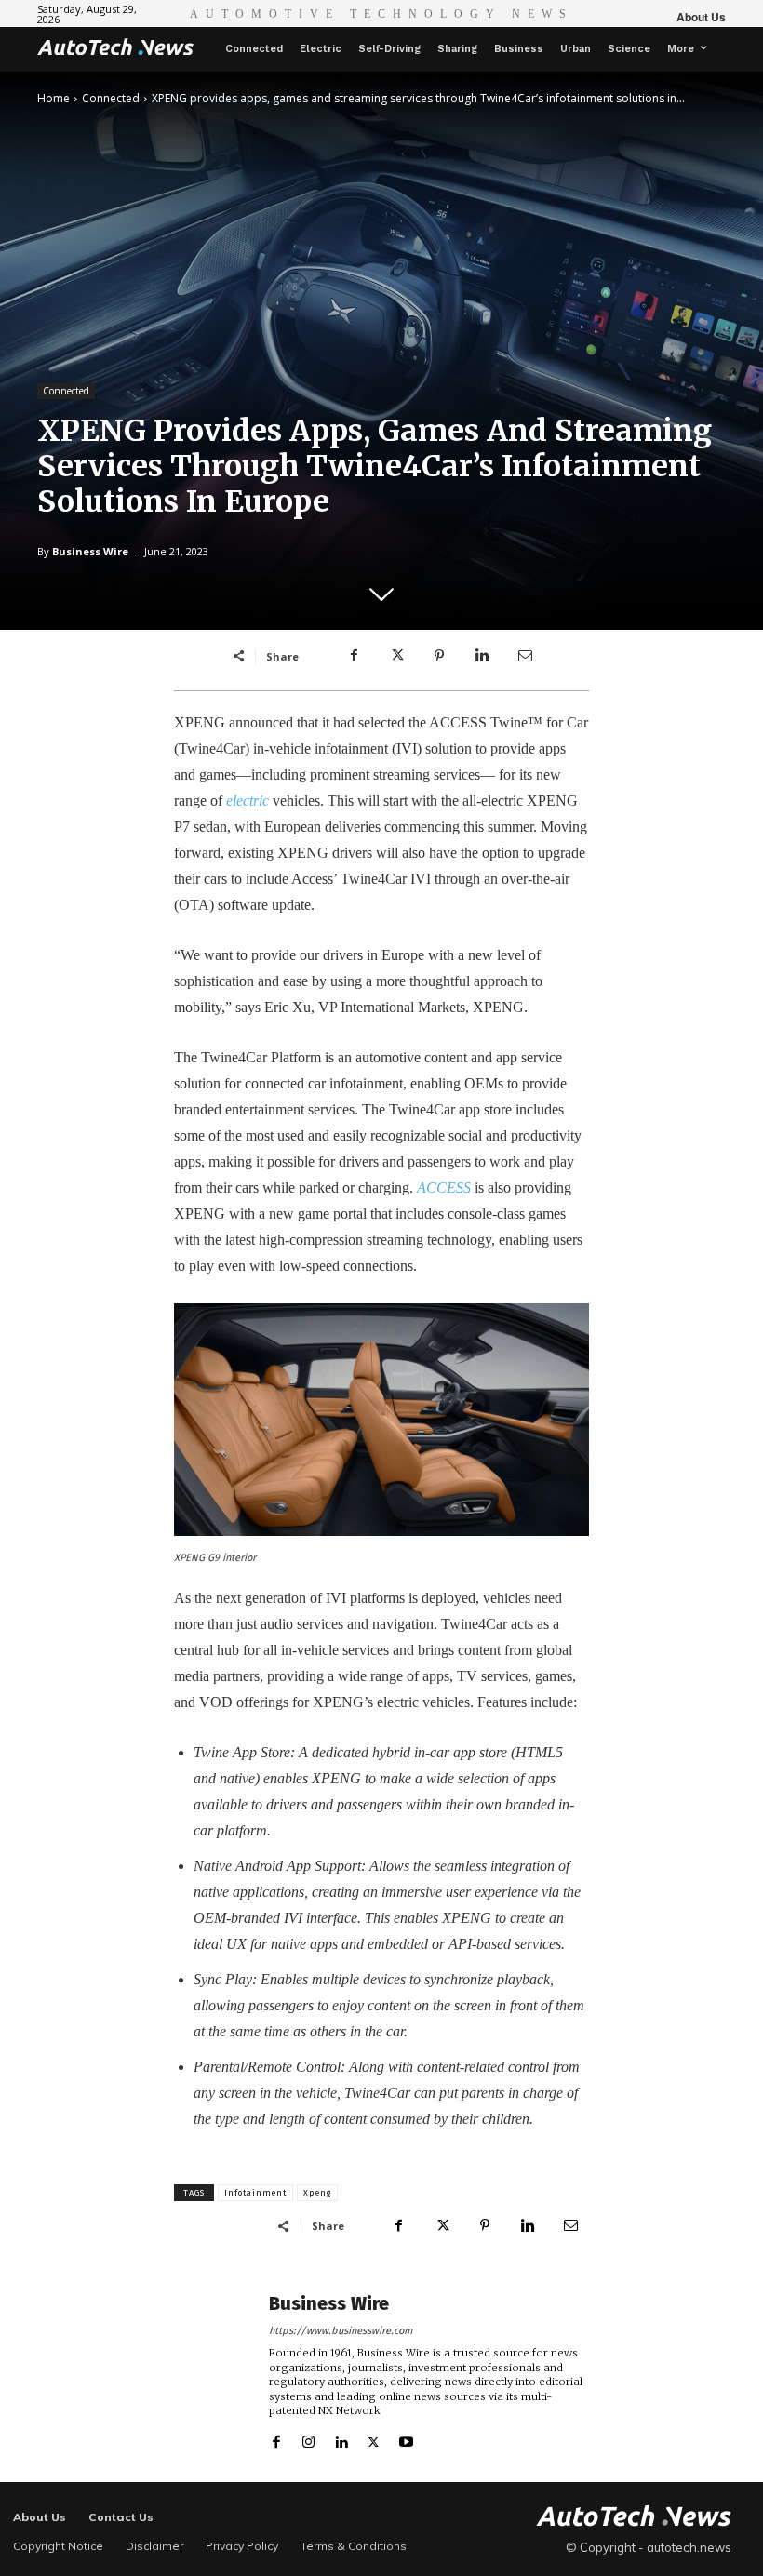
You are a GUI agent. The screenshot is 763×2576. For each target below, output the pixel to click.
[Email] (525, 656)
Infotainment (255, 2193)
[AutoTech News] (115, 47)
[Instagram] (308, 2438)
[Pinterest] (439, 656)
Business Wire (90, 551)
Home (54, 98)
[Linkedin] (482, 656)
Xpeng (317, 2193)
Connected (111, 98)
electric (248, 801)
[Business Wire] (216, 2371)
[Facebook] (354, 656)
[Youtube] (406, 2438)
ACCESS (444, 1188)
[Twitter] (396, 656)
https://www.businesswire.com (341, 2331)
